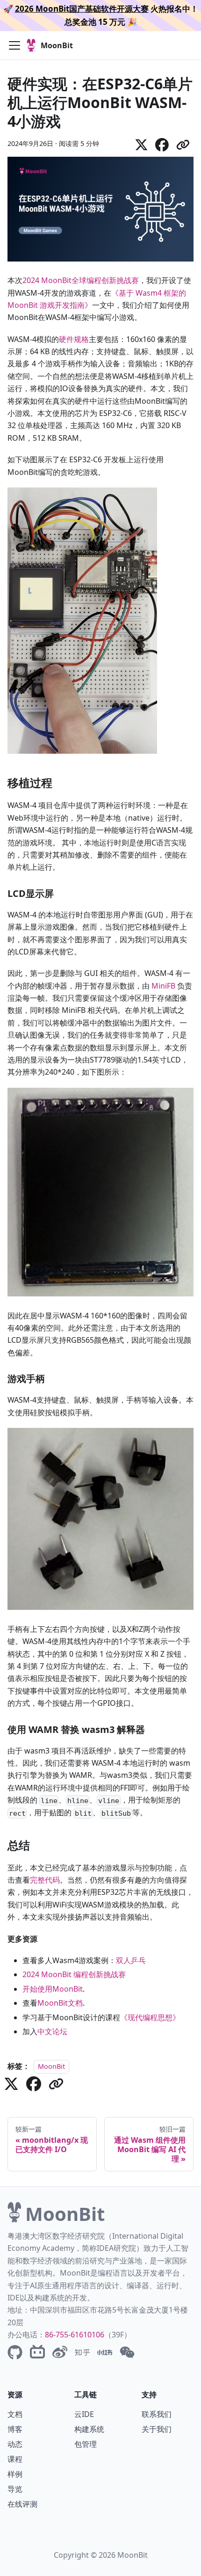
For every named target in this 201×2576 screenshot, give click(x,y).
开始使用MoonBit (53, 1989)
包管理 (86, 2444)
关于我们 (157, 2429)
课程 (15, 2459)
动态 (15, 2444)
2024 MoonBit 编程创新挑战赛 (74, 1974)
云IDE (84, 2414)
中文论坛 (52, 2031)
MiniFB (163, 986)
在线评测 (22, 2504)
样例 (15, 2474)
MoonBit (51, 2066)
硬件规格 (74, 339)
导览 (15, 2489)
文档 (15, 2414)
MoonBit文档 (60, 2003)
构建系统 (89, 2429)
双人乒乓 (131, 1960)
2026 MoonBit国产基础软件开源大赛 (82, 9)
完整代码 (45, 1880)
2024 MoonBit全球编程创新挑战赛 (81, 280)
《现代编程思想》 (150, 2017)
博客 (15, 2429)
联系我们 (157, 2414)
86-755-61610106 (75, 2335)
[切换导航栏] (14, 45)
